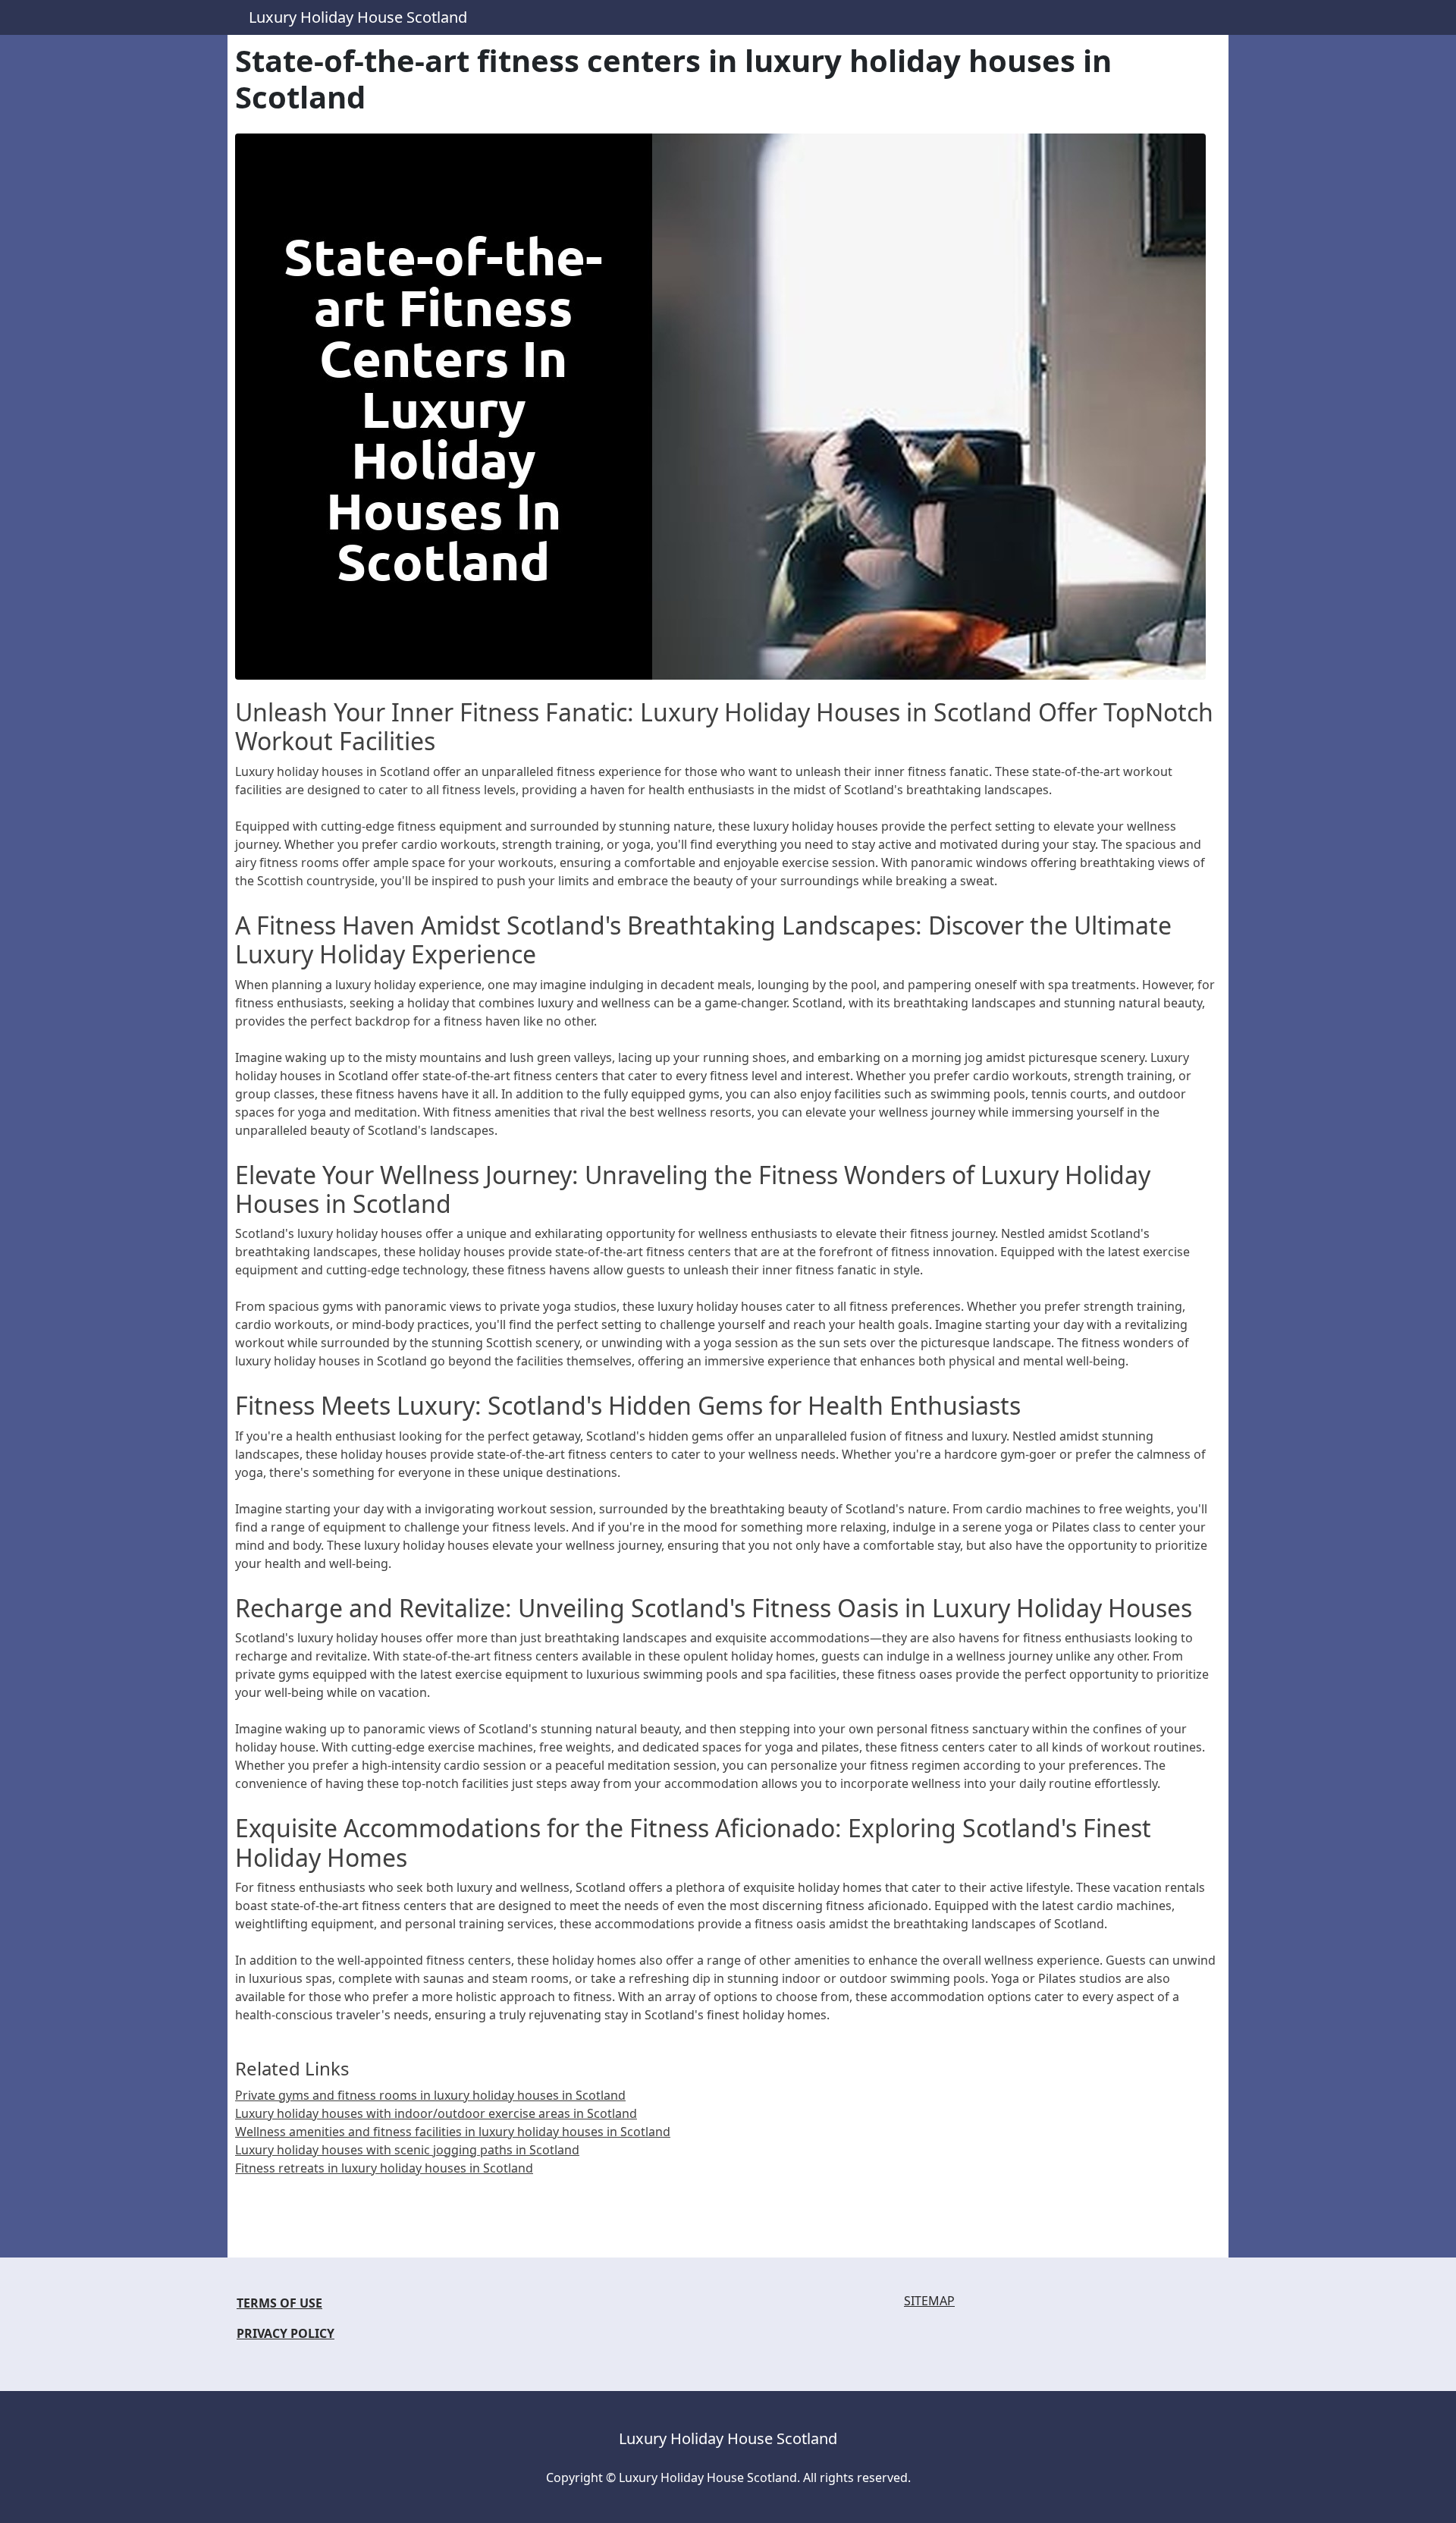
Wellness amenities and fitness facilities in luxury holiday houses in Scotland (453, 2132)
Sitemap (929, 2301)
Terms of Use (279, 2303)
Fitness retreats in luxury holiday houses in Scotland (384, 2168)
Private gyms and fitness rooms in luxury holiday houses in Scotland (430, 2095)
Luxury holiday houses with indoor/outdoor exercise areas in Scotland (436, 2113)
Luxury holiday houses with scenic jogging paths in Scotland (407, 2150)
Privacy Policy (286, 2333)
